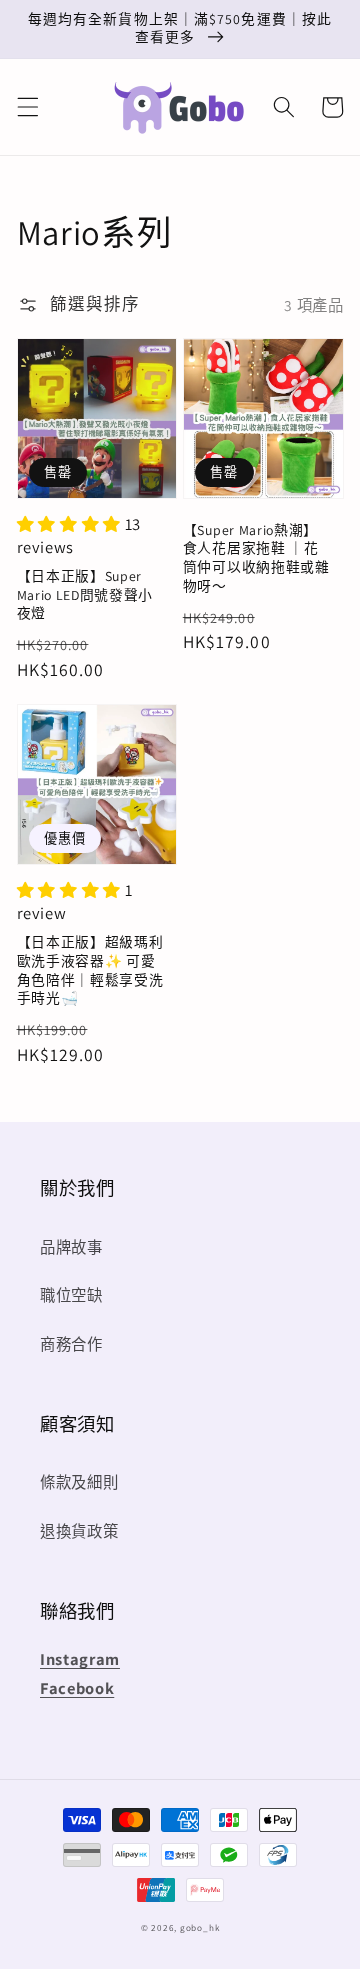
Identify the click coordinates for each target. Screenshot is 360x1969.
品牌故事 (71, 1247)
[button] (27, 107)
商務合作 (71, 1344)
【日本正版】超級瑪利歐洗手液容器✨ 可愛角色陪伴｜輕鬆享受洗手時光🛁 (90, 970)
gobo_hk (199, 1928)
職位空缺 (71, 1295)
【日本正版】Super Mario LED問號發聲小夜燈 (85, 595)
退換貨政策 (79, 1531)
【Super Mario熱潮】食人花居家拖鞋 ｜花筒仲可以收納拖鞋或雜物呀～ (256, 558)
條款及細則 (79, 1482)
